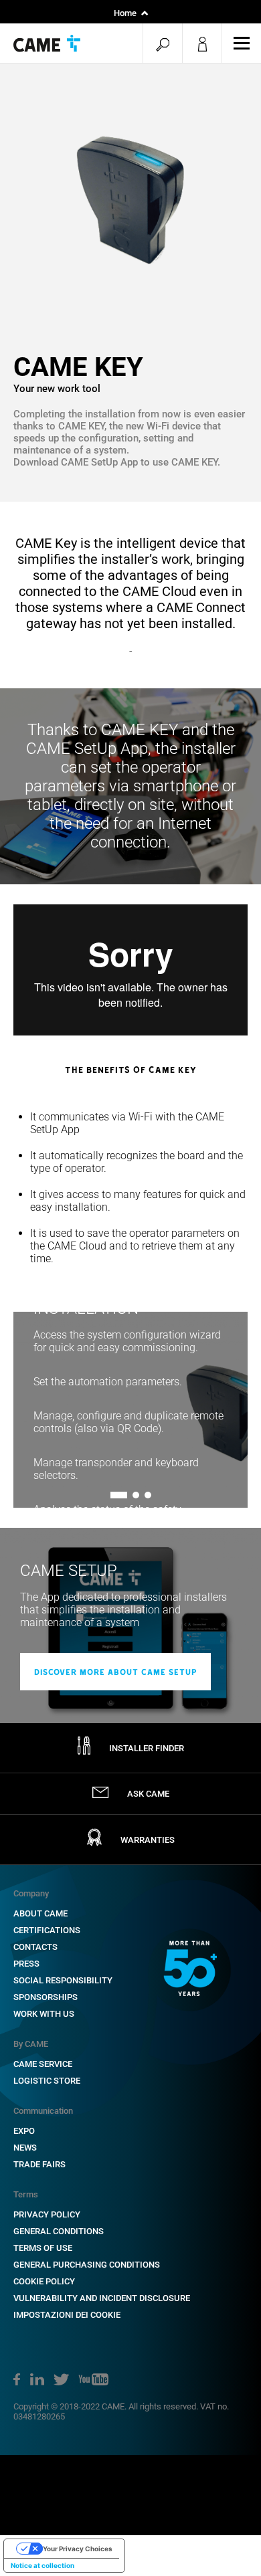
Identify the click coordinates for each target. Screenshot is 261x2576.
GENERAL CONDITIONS (59, 2231)
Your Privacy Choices (78, 2549)
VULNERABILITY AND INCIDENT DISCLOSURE (102, 2298)
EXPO (24, 2131)
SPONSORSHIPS (46, 1997)
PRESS (26, 1964)
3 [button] (148, 1495)
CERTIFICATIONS (47, 1930)
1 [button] (113, 1495)
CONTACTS (35, 1947)
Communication (43, 2111)
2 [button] (136, 1495)
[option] (130, 194)
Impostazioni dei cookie (67, 2315)
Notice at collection (42, 2565)
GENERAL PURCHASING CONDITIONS (87, 2265)
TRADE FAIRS (39, 2164)
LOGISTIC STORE (47, 2081)
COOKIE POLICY (44, 2281)
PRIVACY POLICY (47, 2214)
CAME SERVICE (43, 2064)
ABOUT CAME (40, 1913)
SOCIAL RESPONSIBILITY (63, 1980)
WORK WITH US (44, 2014)
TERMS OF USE (43, 2248)
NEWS (25, 2148)
